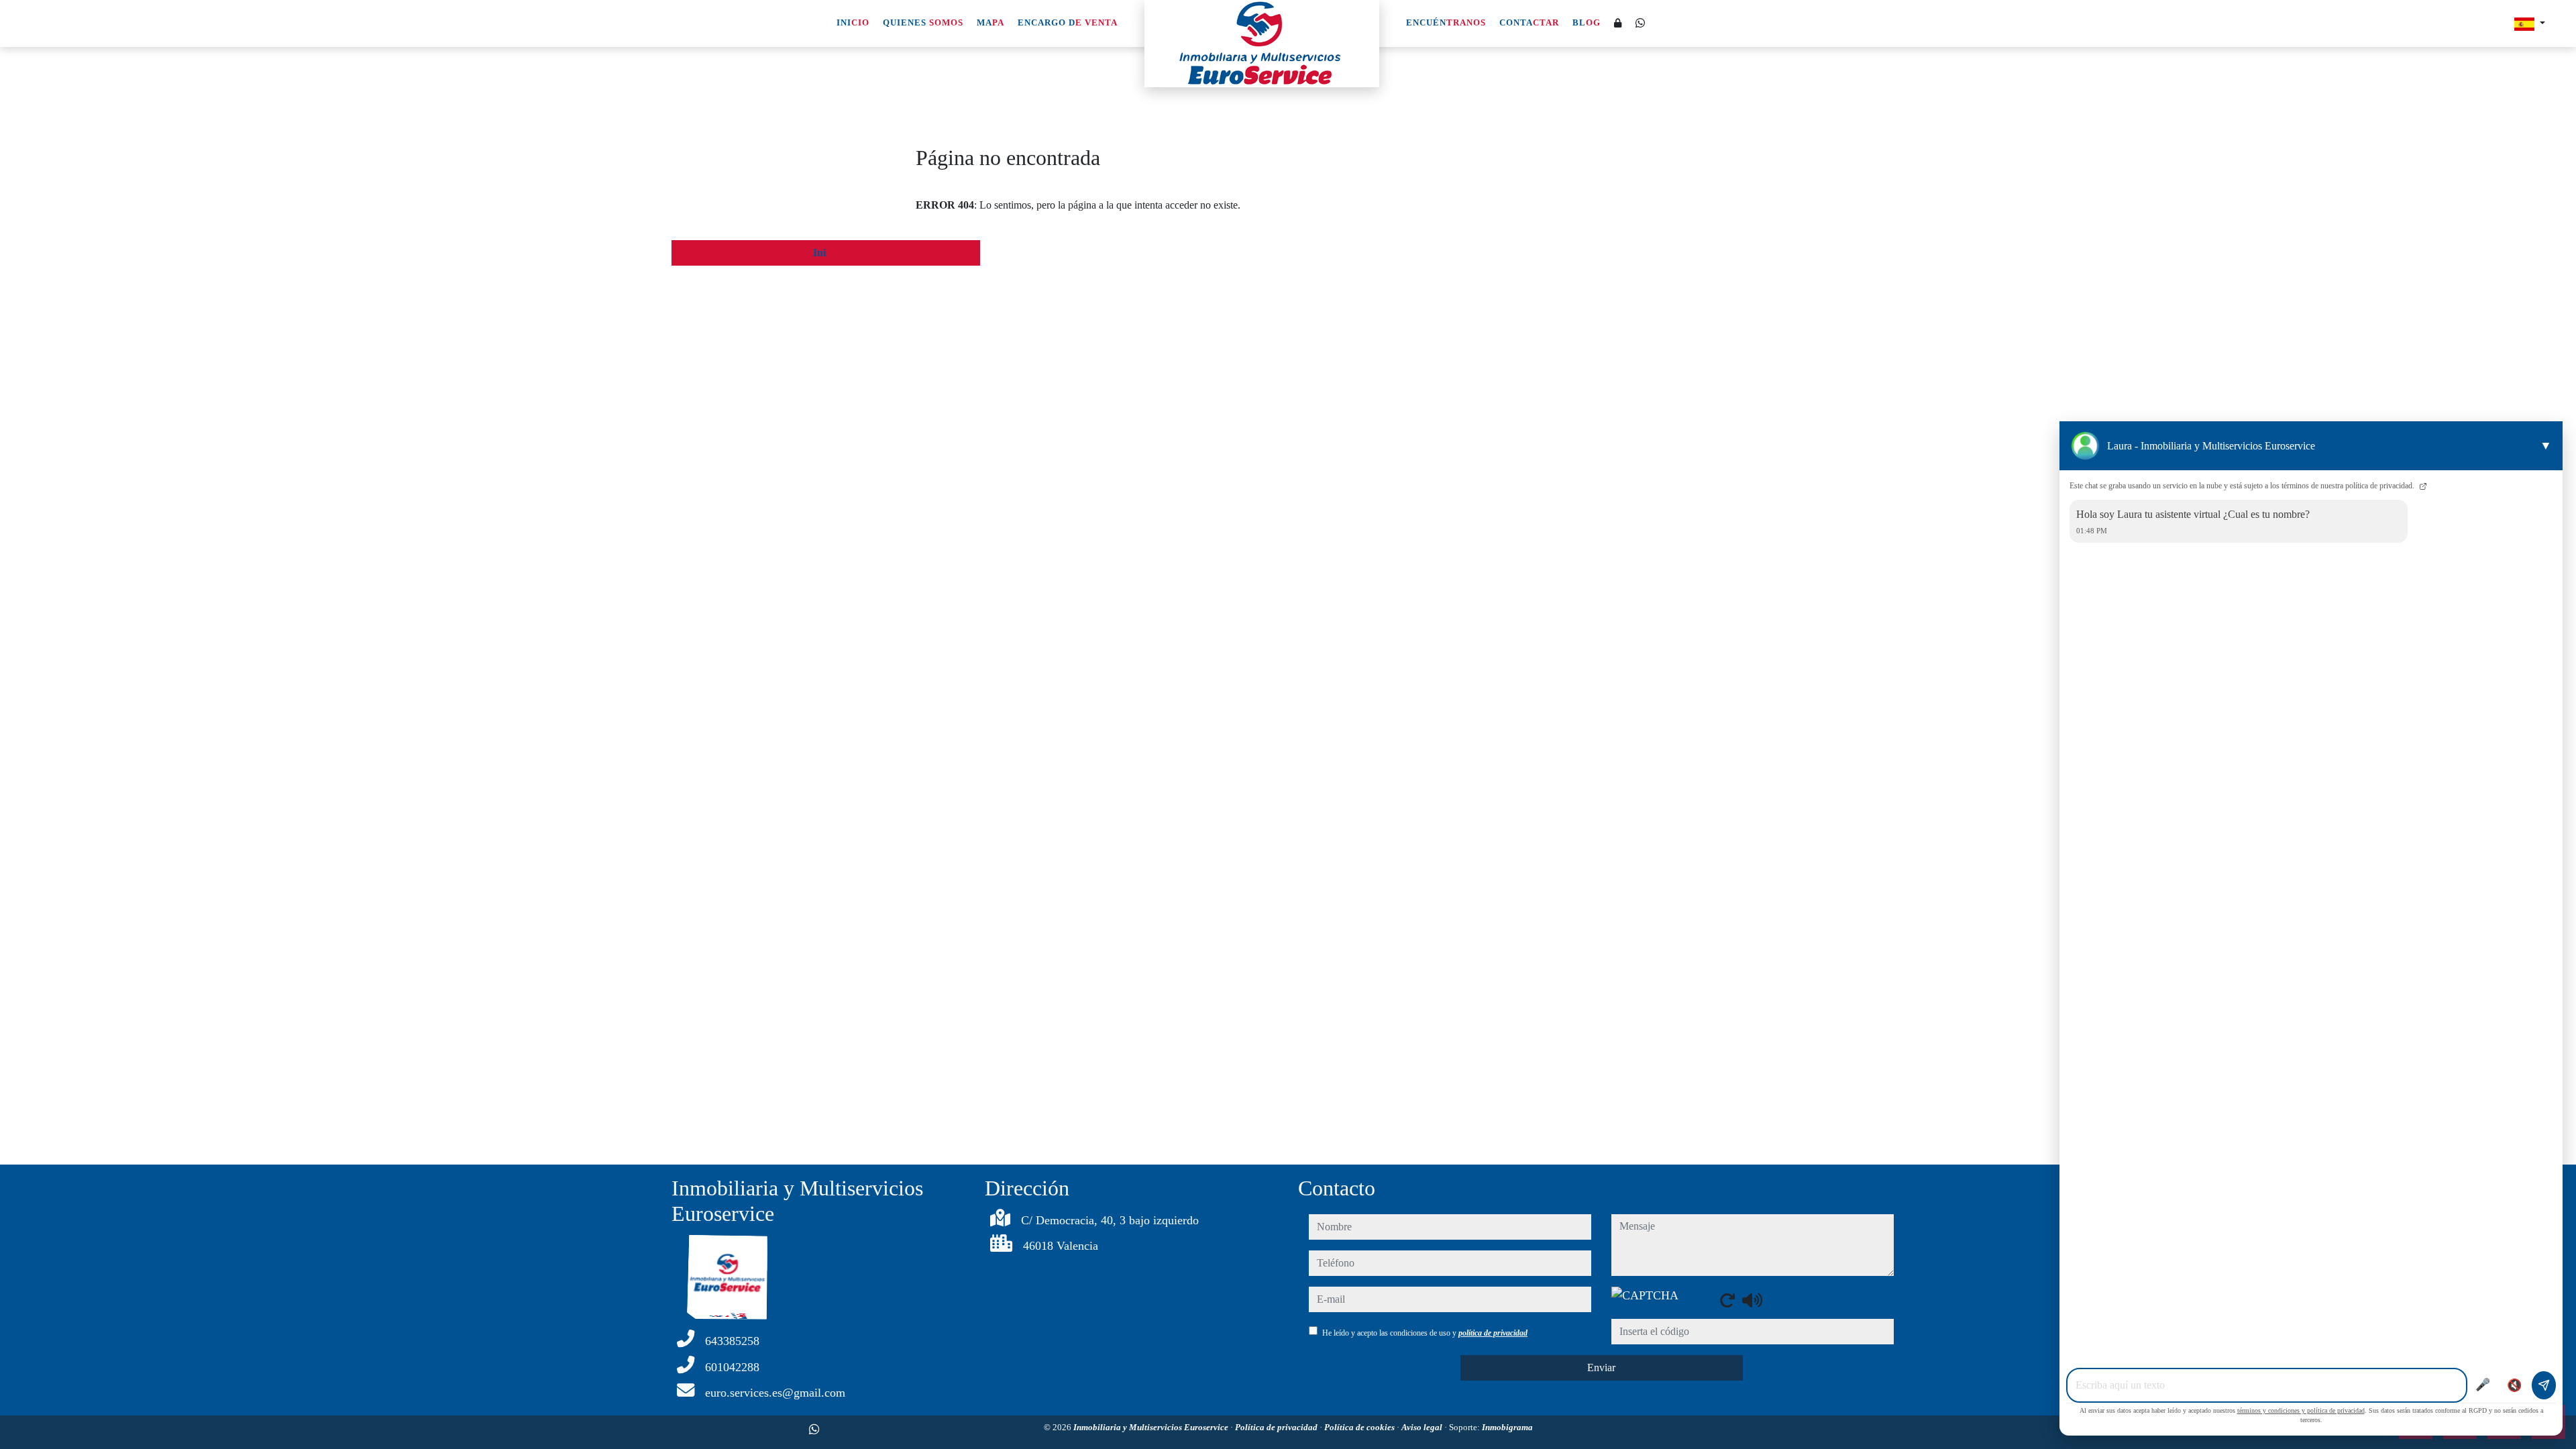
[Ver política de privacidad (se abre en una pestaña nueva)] (2422, 486)
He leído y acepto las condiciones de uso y (1425, 1333)
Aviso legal (1423, 1427)
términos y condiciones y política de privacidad (2301, 1410)
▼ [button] (2546, 445)
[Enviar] (2544, 1385)
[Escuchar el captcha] (1752, 1300)
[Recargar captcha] (1727, 1300)
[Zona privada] (1618, 24)
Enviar (1601, 1367)
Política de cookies (1360, 1427)
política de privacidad (1493, 1333)
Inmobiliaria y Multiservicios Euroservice (1152, 1427)
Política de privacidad (1277, 1427)
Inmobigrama (1507, 1427)
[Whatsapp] (1640, 23)
